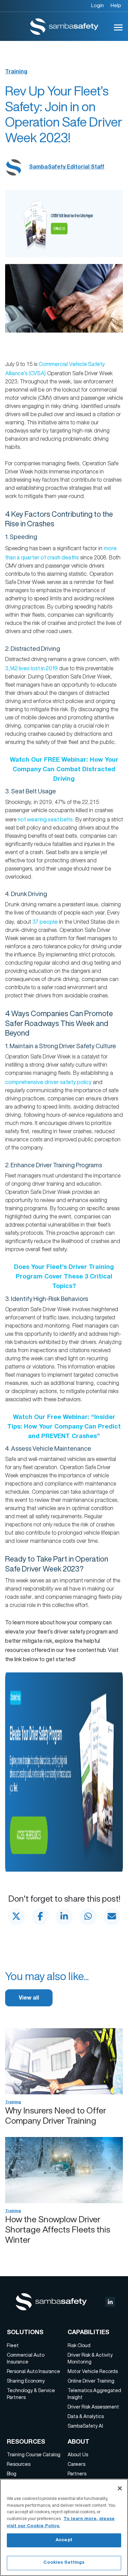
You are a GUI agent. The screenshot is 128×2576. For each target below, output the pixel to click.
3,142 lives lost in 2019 (31, 668)
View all (29, 1999)
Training (16, 72)
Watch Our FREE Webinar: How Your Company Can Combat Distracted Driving (64, 770)
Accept (64, 2540)
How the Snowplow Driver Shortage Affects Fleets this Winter (58, 2229)
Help (116, 5)
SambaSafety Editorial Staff (67, 167)
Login (97, 5)
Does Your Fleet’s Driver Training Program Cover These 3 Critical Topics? (64, 1277)
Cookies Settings (64, 2563)
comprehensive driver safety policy (48, 1082)
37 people (45, 922)
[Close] (120, 2488)
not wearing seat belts (45, 819)
